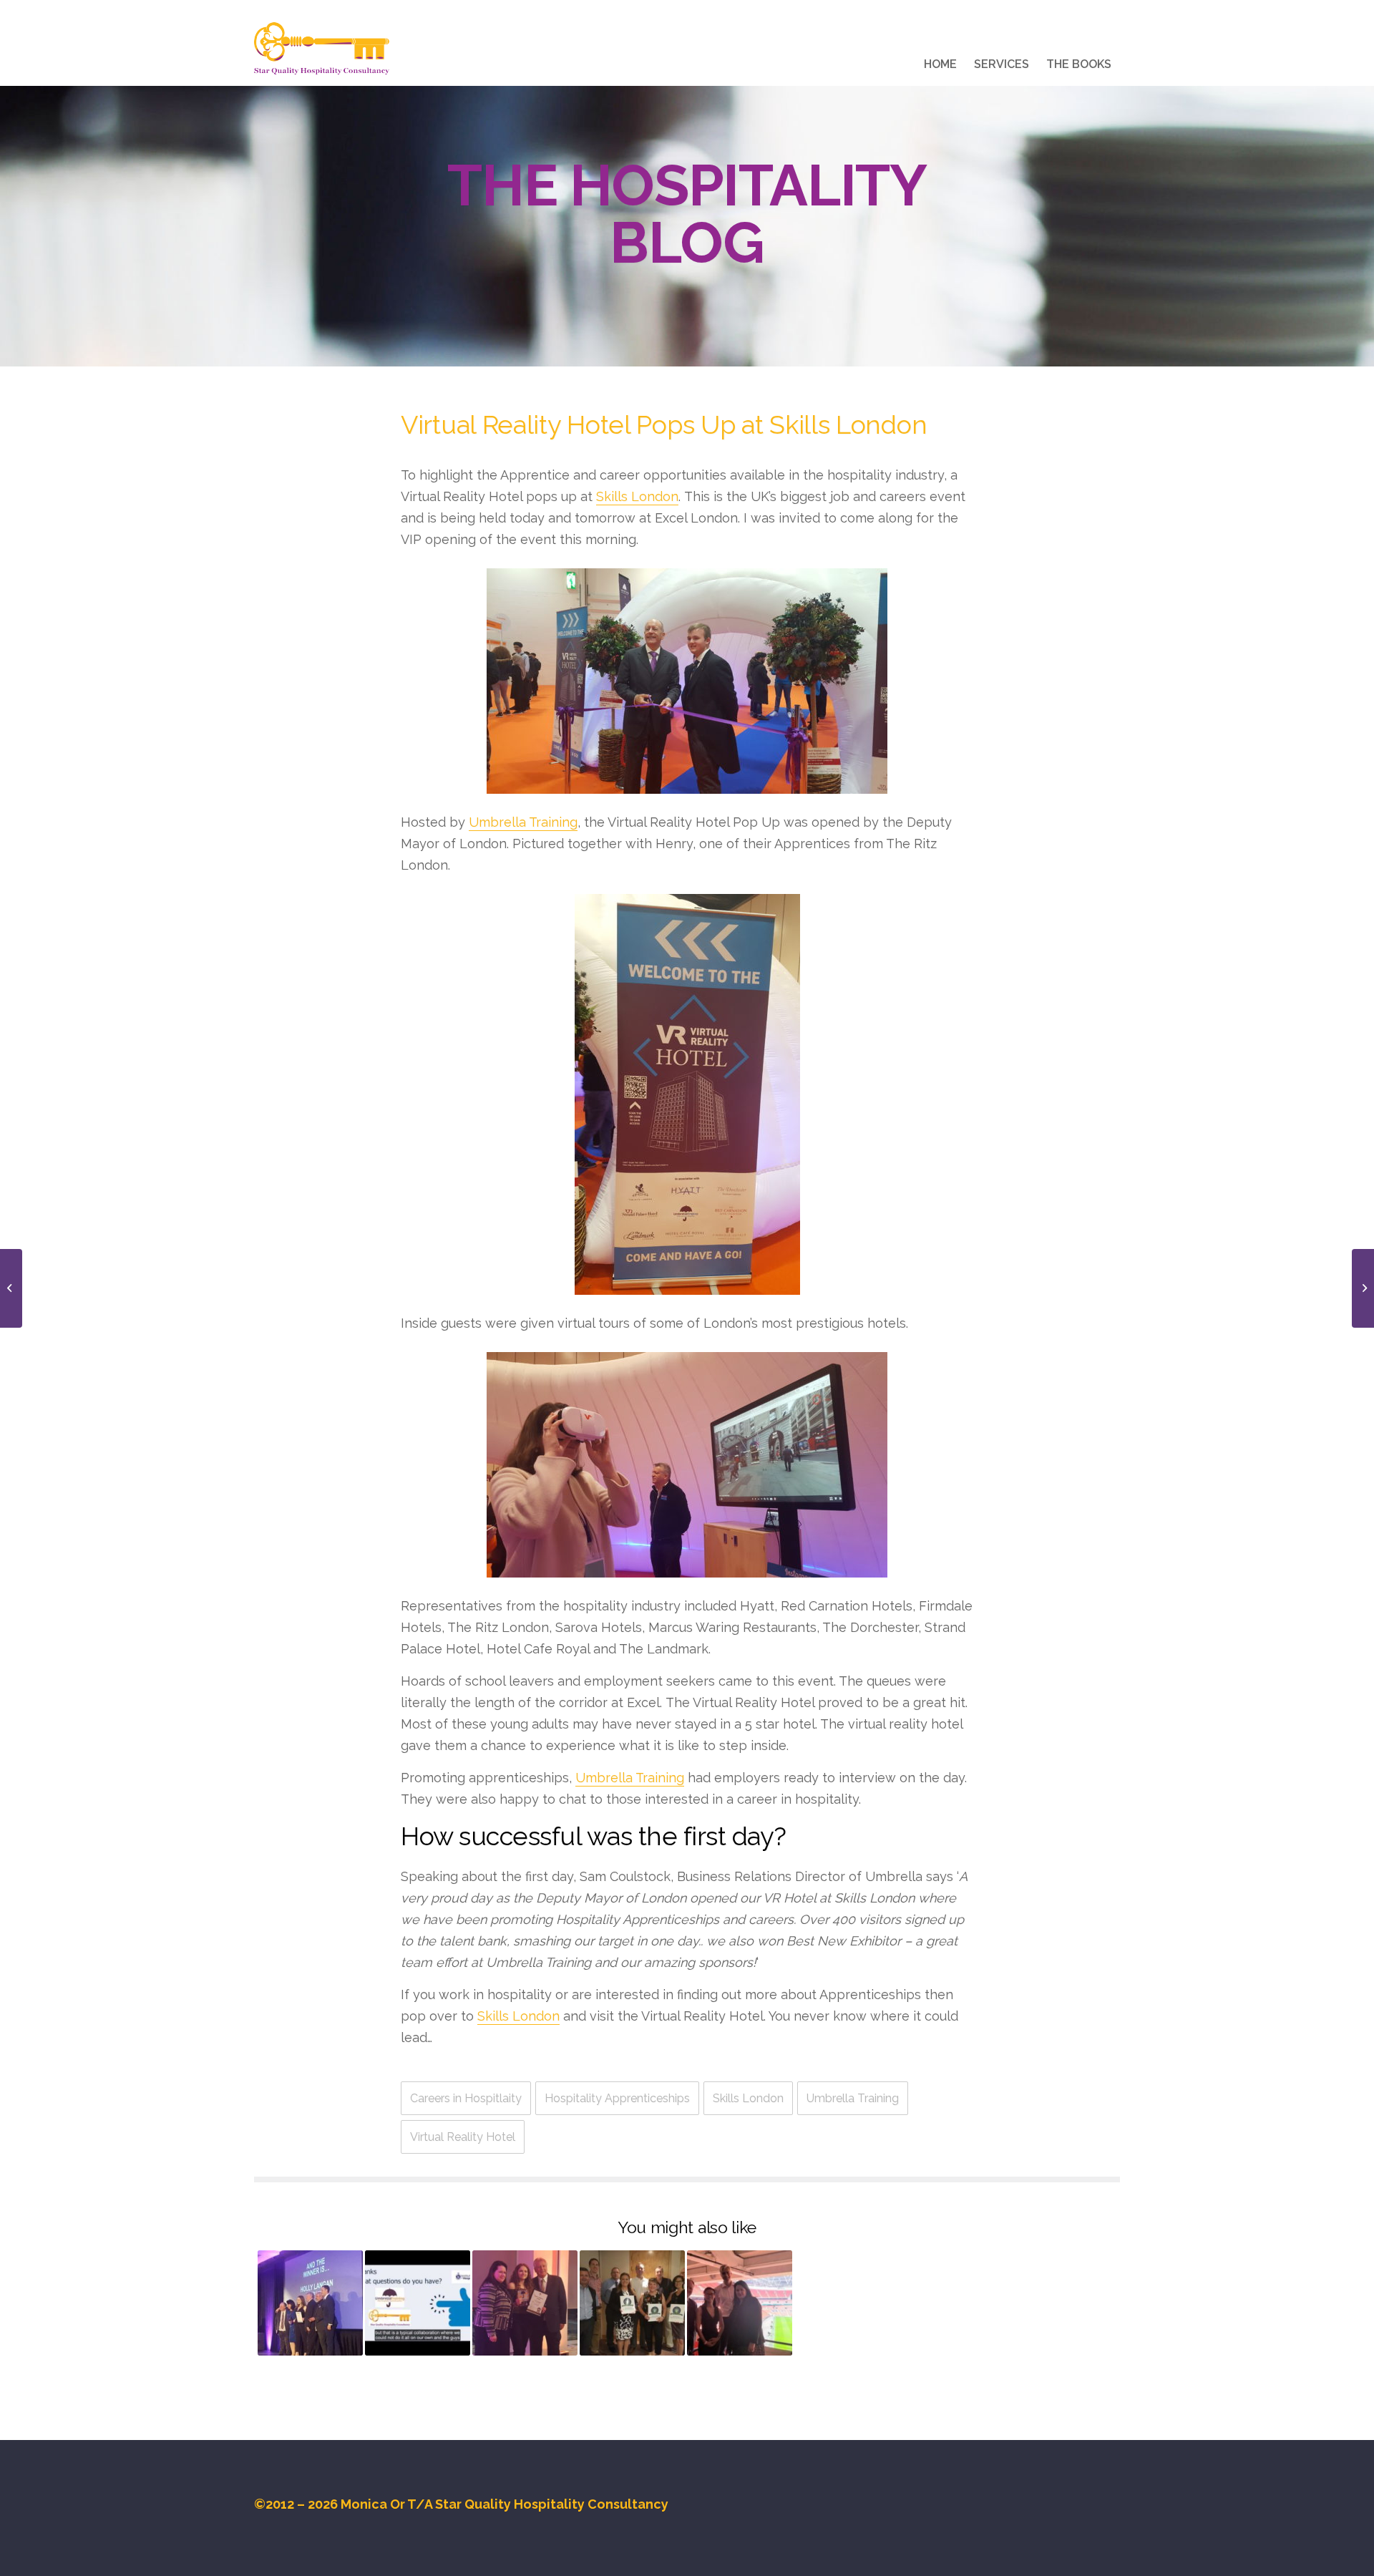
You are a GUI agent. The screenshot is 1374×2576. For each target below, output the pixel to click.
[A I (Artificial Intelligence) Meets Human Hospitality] (1363, 1288)
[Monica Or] (322, 49)
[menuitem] (940, 67)
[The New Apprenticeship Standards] (740, 2303)
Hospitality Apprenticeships (617, 2098)
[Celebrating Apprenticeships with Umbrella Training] (310, 2303)
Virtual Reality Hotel (463, 2137)
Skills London (637, 496)
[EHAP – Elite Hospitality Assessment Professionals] (632, 2303)
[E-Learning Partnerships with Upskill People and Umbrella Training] (418, 2303)
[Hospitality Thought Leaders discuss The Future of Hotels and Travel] (11, 1288)
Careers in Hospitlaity (466, 2098)
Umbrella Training (523, 822)
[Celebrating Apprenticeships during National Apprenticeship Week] (525, 2303)
